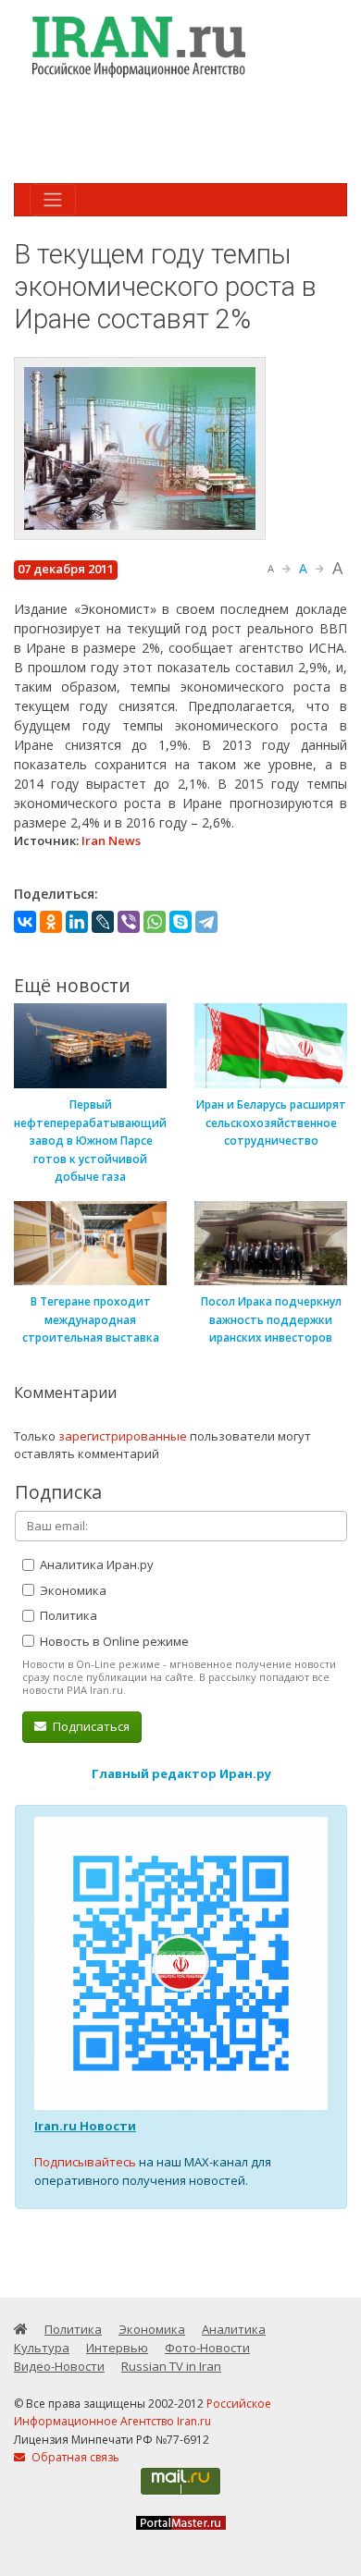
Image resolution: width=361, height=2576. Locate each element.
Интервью (117, 2348)
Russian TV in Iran (171, 2366)
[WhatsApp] (155, 922)
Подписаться (90, 1726)
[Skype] (180, 922)
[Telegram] (206, 922)
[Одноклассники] (51, 922)
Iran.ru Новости (85, 2126)
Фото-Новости (207, 2348)
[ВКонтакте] (25, 922)
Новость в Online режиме (113, 1641)
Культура (42, 2348)
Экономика (72, 1590)
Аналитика (234, 2329)
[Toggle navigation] (53, 200)
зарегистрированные (123, 1436)
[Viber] (129, 922)
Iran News (111, 840)
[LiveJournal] (103, 922)
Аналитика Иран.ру (95, 1564)
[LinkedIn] (77, 922)
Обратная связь (74, 2457)
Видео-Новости (59, 2366)
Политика (67, 1615)
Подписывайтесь (85, 2162)
